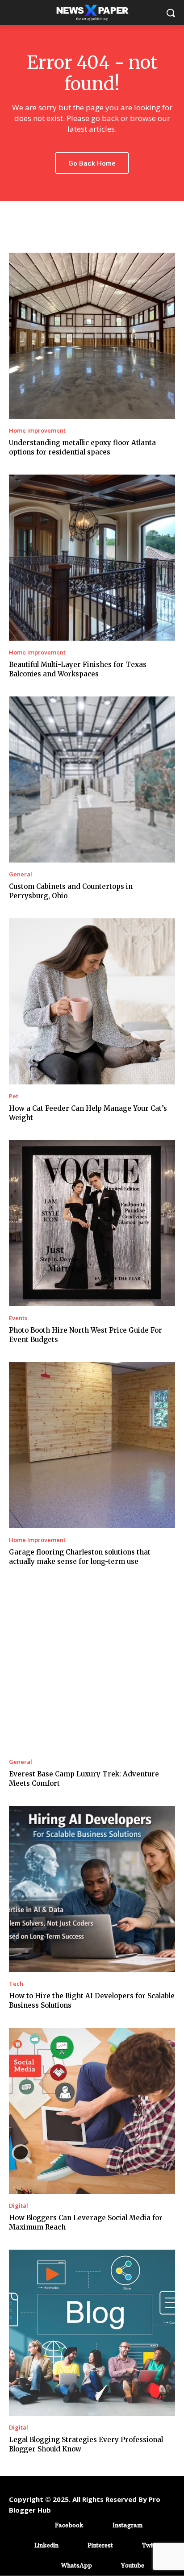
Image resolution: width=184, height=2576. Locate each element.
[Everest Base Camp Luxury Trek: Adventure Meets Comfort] (92, 1667)
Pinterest (100, 2545)
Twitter (152, 2545)
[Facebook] (42, 2525)
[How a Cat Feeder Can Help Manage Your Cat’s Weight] (92, 1001)
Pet (14, 1096)
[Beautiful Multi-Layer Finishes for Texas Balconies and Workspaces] (92, 558)
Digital (19, 2206)
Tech (16, 1984)
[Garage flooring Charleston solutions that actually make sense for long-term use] (92, 1445)
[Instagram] (99, 2525)
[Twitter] (129, 2545)
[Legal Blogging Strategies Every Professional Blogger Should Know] (92, 2333)
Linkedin (46, 2545)
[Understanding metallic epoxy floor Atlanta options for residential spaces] (92, 336)
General (21, 874)
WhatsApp (77, 2565)
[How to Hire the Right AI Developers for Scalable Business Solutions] (92, 1889)
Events (18, 1318)
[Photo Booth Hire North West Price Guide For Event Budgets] (92, 1223)
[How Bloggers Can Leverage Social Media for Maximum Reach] (92, 2111)
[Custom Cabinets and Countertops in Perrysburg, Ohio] (92, 779)
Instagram (128, 2525)
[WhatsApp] (48, 2566)
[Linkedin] (21, 2545)
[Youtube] (108, 2566)
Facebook (69, 2525)
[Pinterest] (74, 2545)
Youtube (133, 2565)
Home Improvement (37, 431)
